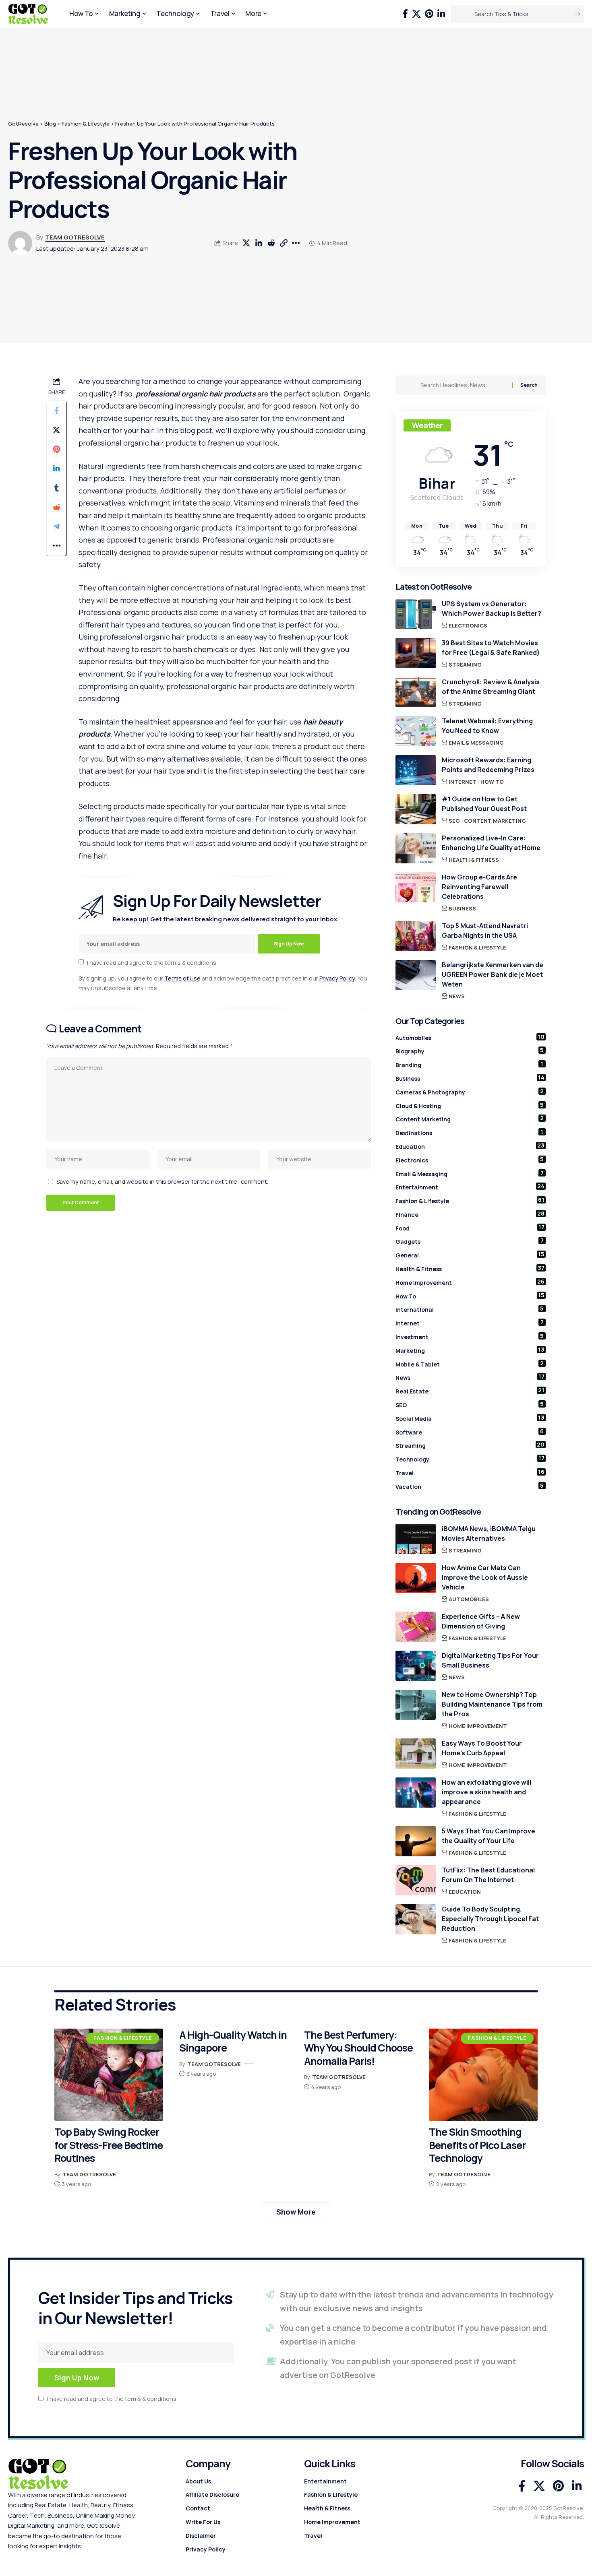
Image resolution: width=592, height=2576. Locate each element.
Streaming (465, 665)
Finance (470, 1214)
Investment (470, 1336)
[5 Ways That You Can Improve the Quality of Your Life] (416, 1841)
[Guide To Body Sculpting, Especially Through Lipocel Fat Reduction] (416, 1919)
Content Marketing (495, 821)
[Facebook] (405, 14)
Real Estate (470, 1391)
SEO (454, 821)
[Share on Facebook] (56, 411)
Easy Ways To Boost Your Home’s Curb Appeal (482, 1748)
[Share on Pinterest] (56, 449)
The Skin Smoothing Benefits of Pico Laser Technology (477, 2145)
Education (470, 1146)
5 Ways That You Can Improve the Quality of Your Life (489, 1836)
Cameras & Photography (470, 1092)
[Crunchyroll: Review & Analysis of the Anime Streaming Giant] (416, 692)
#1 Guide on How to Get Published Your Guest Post (484, 804)
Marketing (470, 1350)
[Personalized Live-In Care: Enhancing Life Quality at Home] (416, 848)
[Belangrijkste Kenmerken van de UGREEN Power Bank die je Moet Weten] (416, 975)
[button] (284, 243)
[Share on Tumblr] (56, 488)
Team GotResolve (75, 237)
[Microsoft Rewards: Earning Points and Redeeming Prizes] (416, 770)
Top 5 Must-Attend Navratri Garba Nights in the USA (485, 931)
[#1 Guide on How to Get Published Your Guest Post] (416, 809)
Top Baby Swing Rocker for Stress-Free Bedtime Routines (109, 2145)
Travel (470, 1472)
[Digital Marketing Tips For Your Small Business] (416, 1666)
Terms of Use (182, 978)
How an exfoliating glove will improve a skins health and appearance (486, 1792)
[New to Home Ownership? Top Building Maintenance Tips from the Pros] (416, 1705)
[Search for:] (463, 385)
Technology (470, 1459)
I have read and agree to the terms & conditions (152, 962)
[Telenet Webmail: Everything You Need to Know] (416, 731)
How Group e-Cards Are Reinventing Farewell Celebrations (479, 887)
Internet (463, 782)
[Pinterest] (429, 14)
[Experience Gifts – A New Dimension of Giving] (416, 1627)
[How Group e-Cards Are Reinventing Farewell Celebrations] (416, 887)
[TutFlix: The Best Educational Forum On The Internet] (416, 1880)
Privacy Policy (337, 978)
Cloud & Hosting (470, 1105)
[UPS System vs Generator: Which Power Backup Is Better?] (416, 614)
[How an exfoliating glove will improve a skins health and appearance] (416, 1793)
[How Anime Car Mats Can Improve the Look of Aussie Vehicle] (416, 1578)
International (470, 1309)
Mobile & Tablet (470, 1364)
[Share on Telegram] (56, 526)
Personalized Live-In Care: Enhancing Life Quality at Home (491, 843)
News (457, 996)
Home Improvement (470, 1282)
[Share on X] (246, 243)
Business (462, 908)
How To (492, 782)
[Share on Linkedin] (259, 243)
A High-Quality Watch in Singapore (233, 2041)
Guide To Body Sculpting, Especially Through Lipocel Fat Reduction (490, 1919)
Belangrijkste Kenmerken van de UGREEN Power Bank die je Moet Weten (493, 974)
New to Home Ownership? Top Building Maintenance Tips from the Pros (492, 1704)
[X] (416, 14)
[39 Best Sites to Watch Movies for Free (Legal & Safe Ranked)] (416, 653)
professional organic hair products (196, 394)
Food (470, 1228)
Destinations (470, 1132)
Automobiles (470, 1037)
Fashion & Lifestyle (477, 947)
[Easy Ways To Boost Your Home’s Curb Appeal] (416, 1753)
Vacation (470, 1486)
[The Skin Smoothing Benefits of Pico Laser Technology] (483, 2075)
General (470, 1255)
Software (470, 1432)
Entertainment (470, 1187)
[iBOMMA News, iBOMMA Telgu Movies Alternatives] (416, 1539)
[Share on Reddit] (271, 243)
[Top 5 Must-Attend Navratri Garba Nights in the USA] (416, 936)
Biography (470, 1051)
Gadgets (470, 1241)
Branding (470, 1064)
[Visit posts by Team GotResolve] (20, 243)
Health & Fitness (474, 860)
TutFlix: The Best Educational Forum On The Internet (488, 1875)
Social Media (470, 1418)
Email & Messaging (476, 743)
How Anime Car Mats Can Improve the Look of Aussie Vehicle (485, 1577)
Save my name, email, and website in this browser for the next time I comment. (162, 1182)
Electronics (468, 625)
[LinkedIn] (441, 14)
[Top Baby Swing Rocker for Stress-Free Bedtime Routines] (109, 2075)
